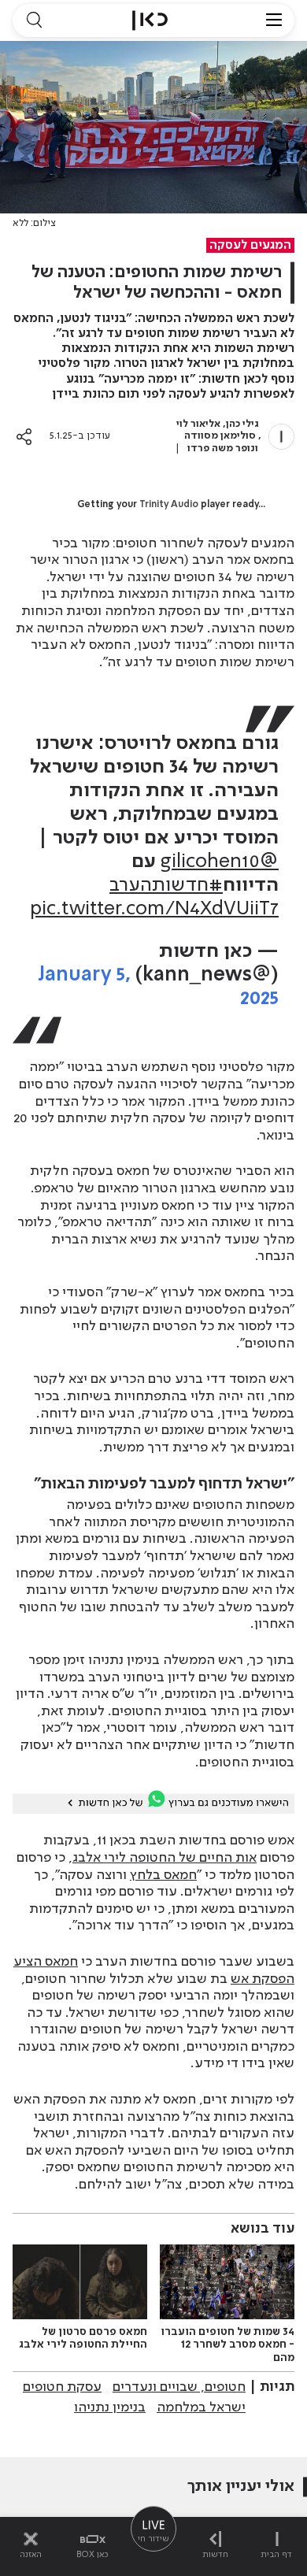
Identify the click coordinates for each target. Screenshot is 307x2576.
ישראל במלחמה (201, 2407)
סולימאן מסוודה (220, 436)
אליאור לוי (198, 424)
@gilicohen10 (220, 862)
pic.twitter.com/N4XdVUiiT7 (154, 909)
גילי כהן (242, 424)
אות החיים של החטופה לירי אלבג (165, 1858)
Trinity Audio (169, 505)
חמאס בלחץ (163, 1875)
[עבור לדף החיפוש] (34, 20)
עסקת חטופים (62, 2387)
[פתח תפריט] (274, 20)
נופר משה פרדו (221, 448)
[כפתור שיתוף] (24, 437)
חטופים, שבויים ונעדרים (179, 2387)
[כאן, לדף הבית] (150, 20)
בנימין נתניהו (110, 2407)
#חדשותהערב (166, 886)
